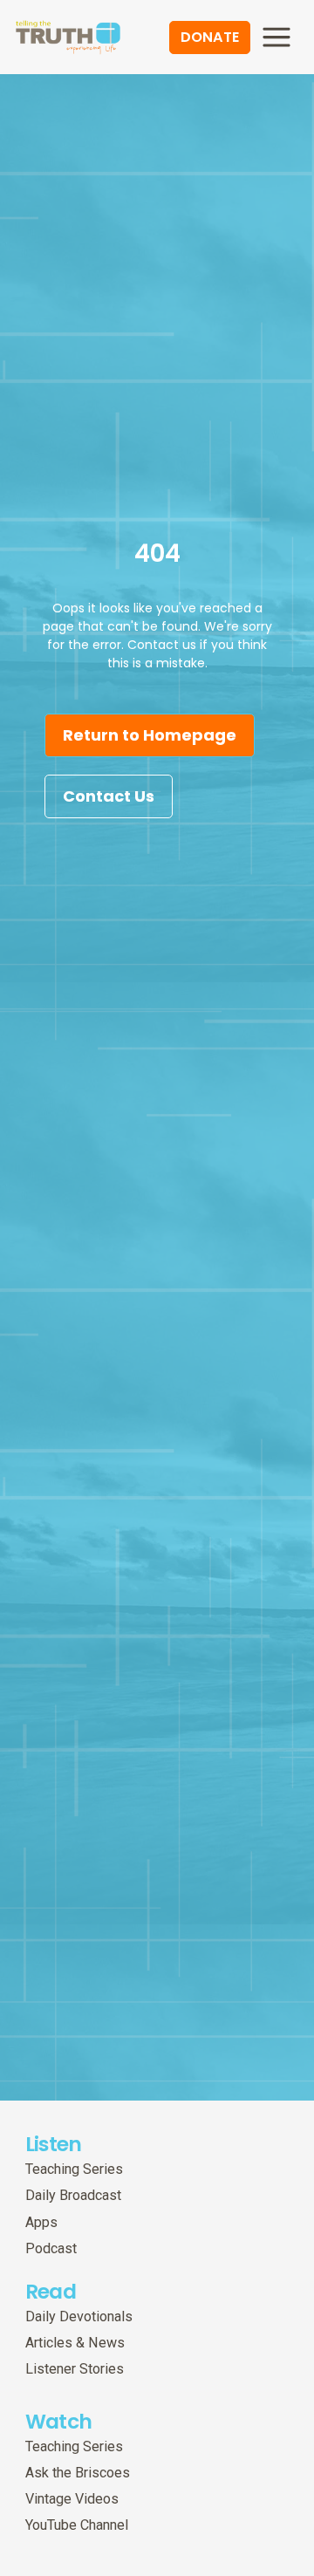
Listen (54, 2144)
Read (51, 2291)
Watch (59, 2421)
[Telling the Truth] (68, 39)
